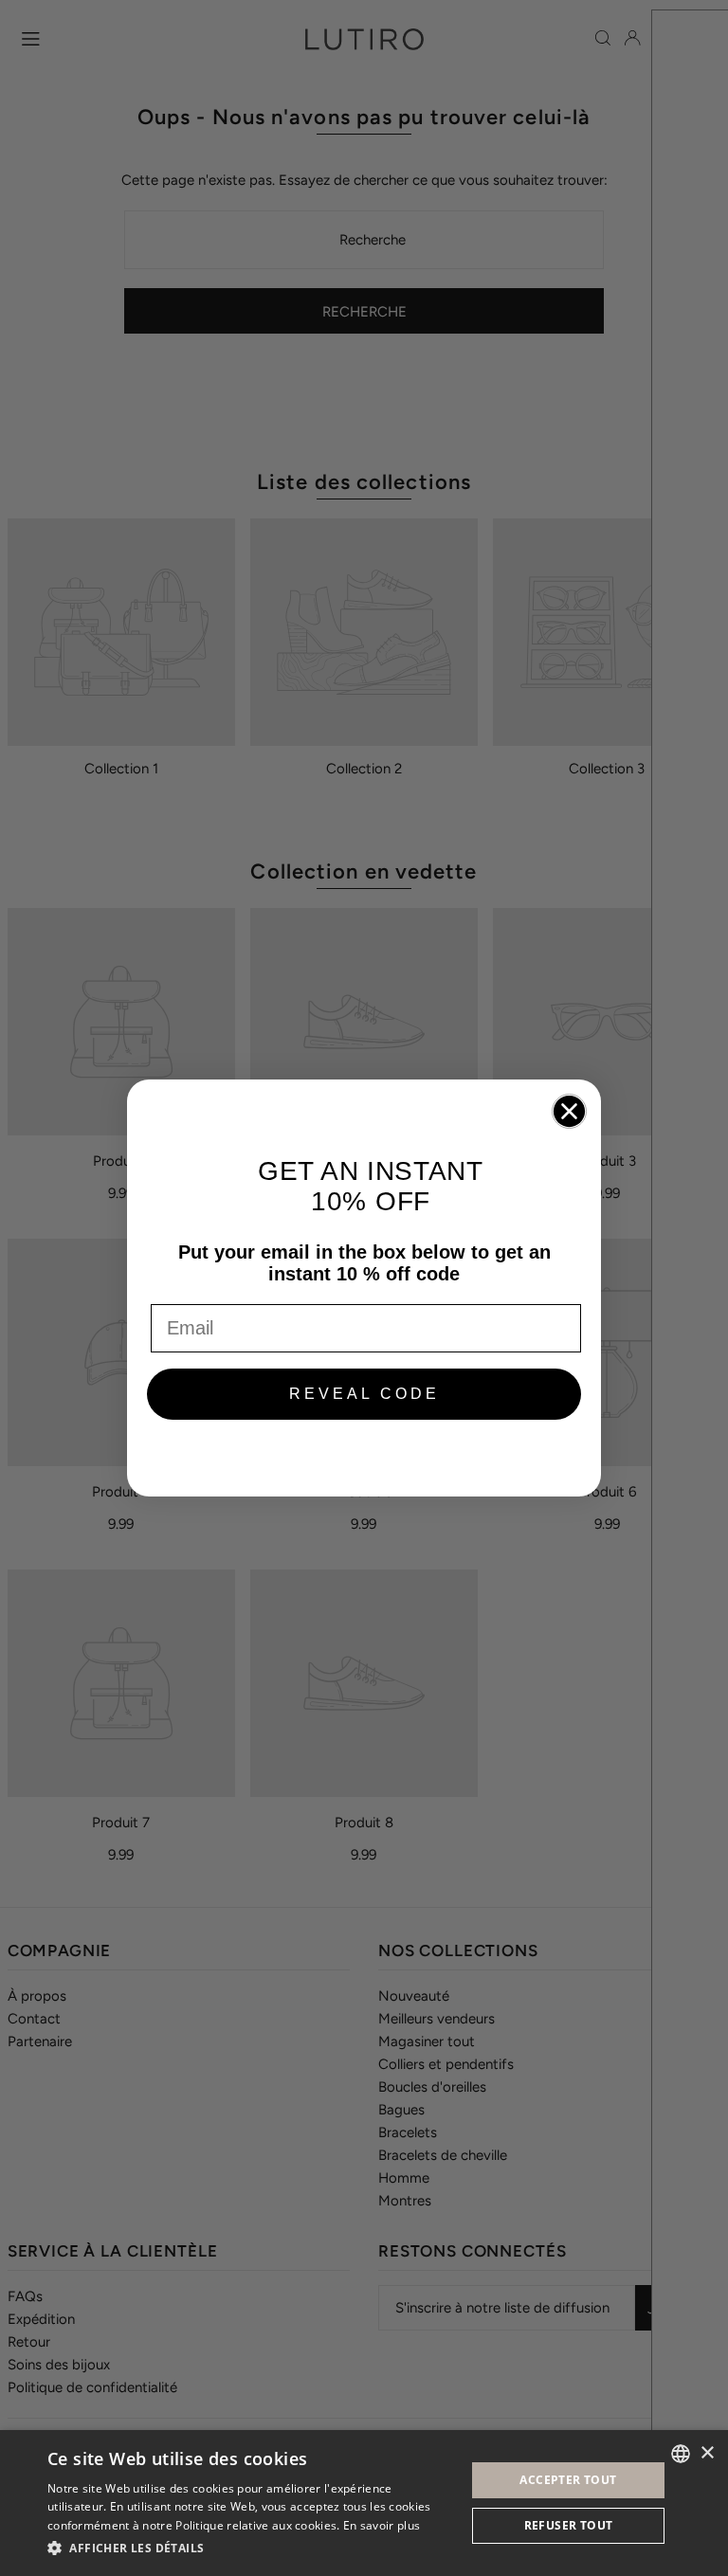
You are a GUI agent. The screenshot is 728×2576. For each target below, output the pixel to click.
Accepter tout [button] (568, 2480)
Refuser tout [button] (569, 2525)
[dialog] (364, 2503)
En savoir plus (382, 2525)
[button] (250, 2549)
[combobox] (681, 2454)
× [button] (707, 2453)
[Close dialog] (569, 1111)
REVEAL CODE (364, 1394)
